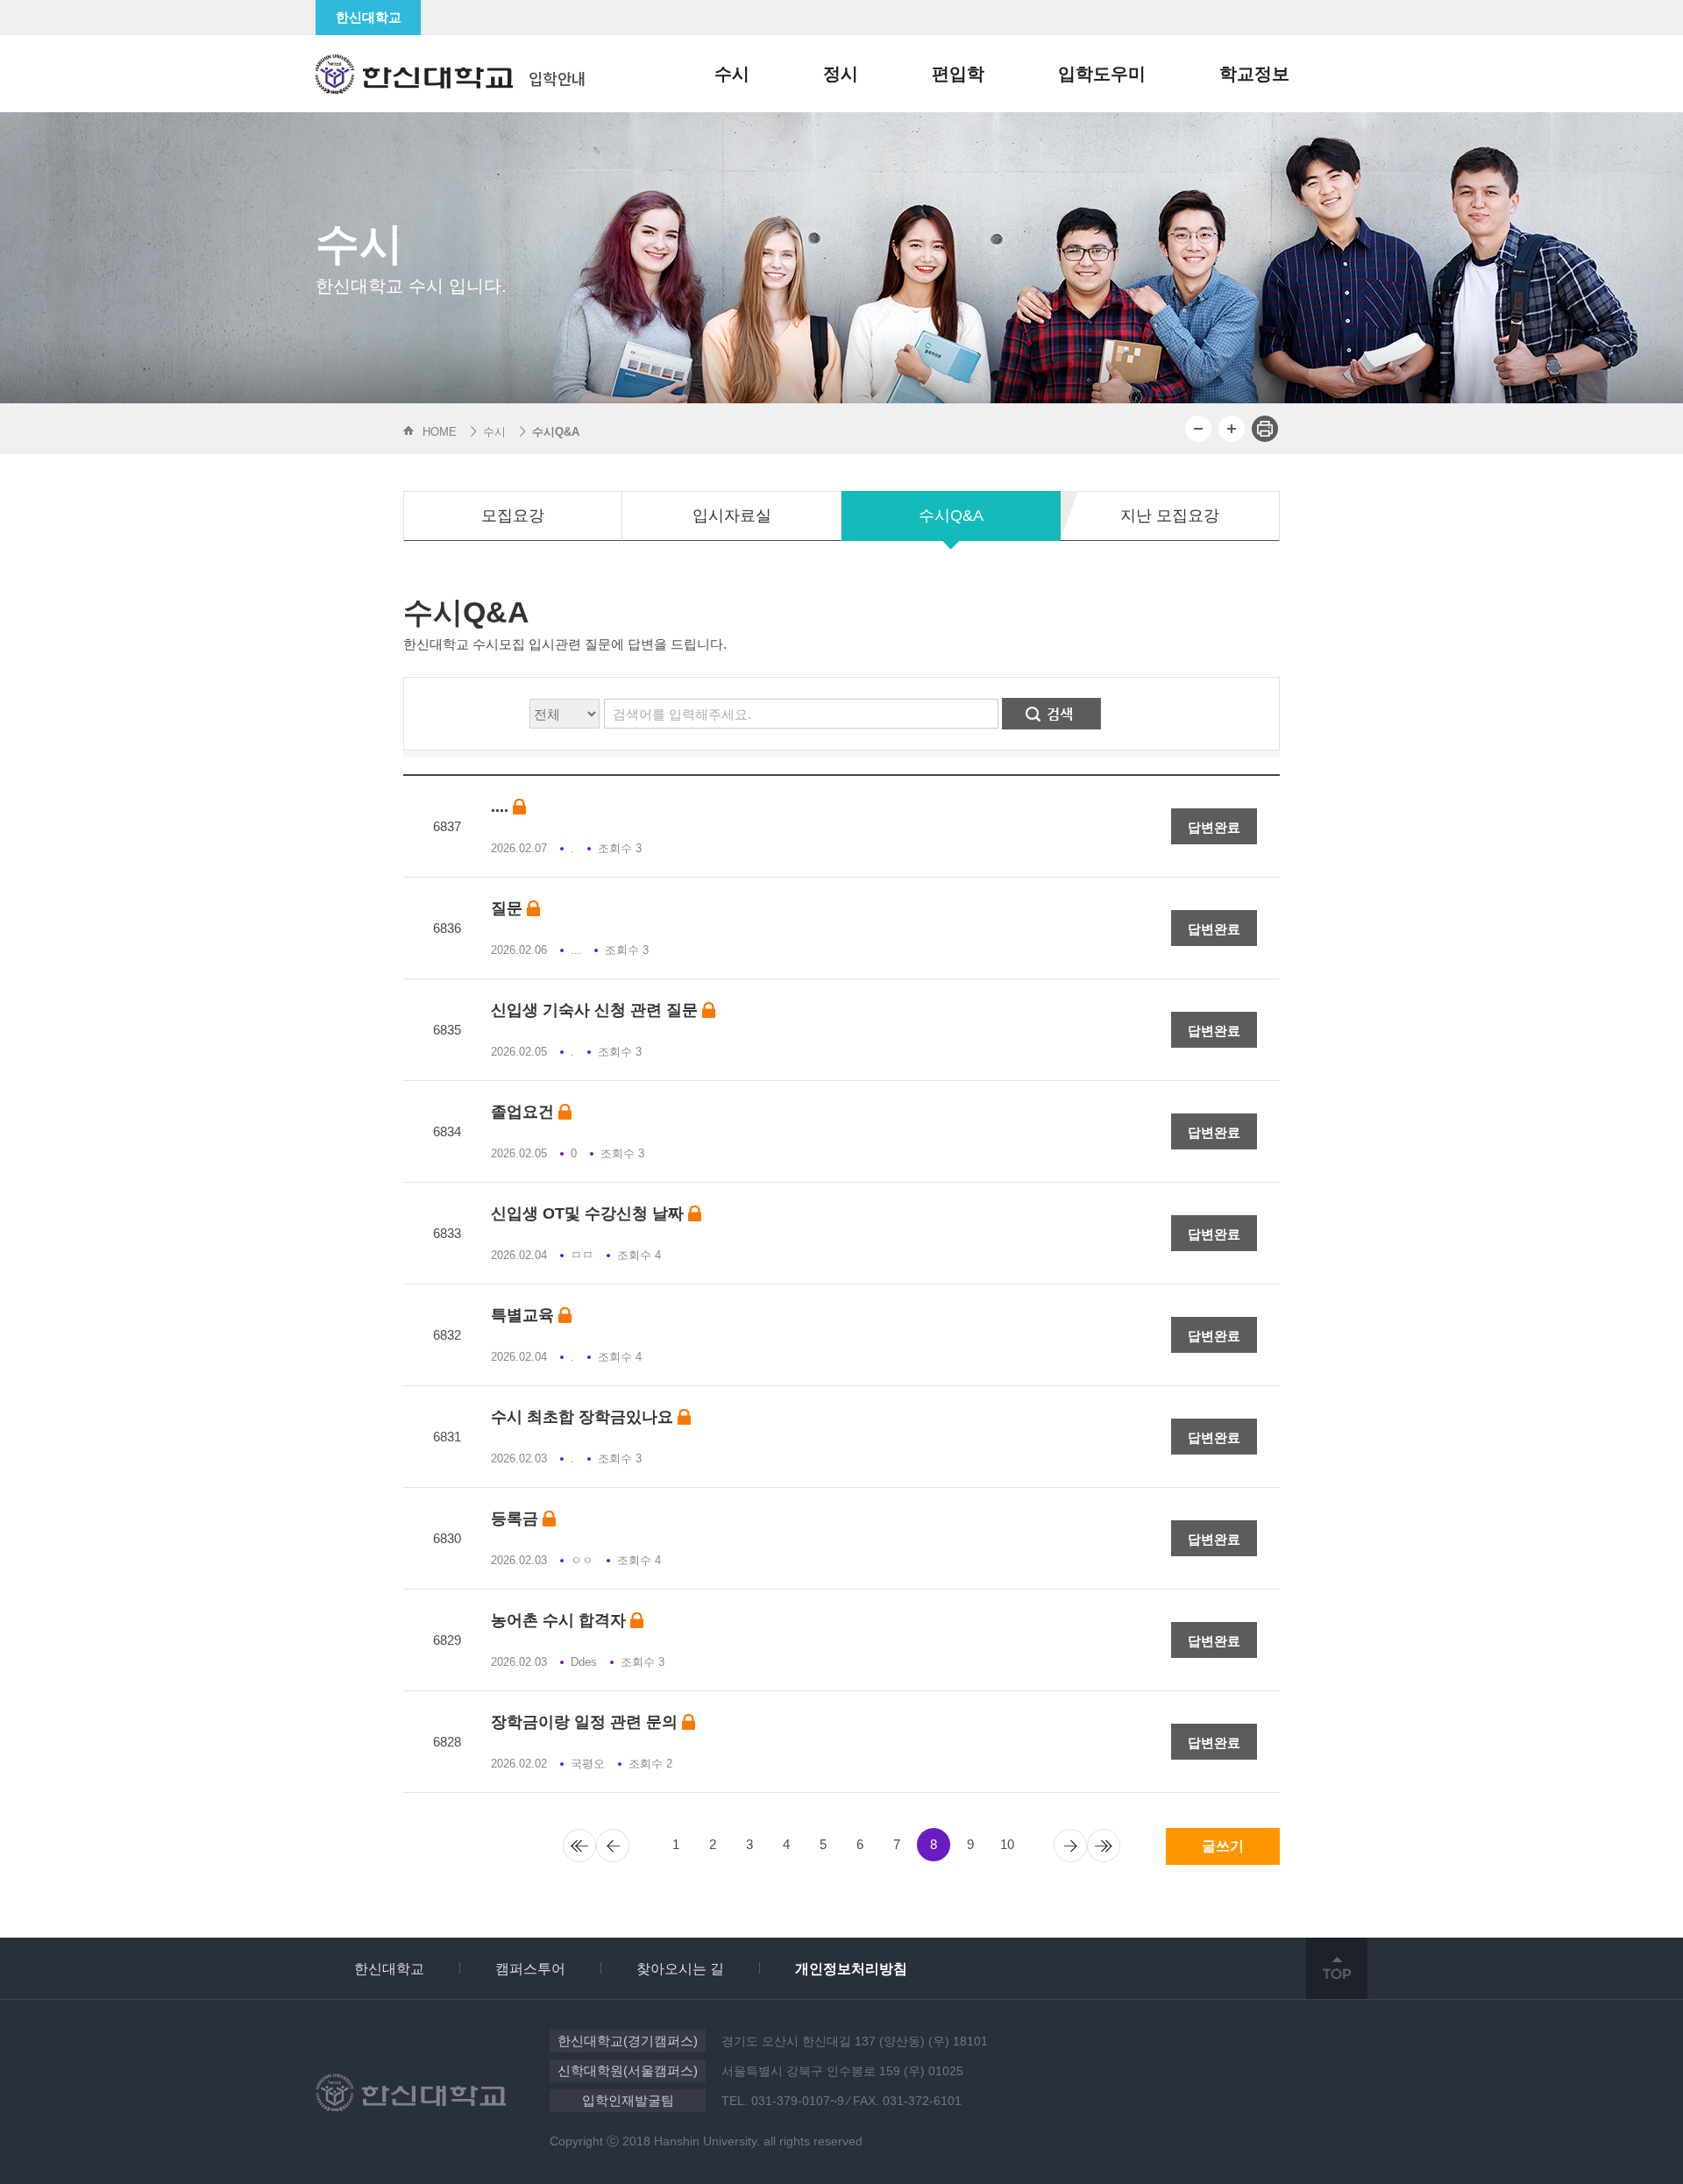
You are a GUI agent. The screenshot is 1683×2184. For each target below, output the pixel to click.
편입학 (958, 74)
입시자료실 (732, 516)
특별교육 (525, 1316)
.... (502, 807)
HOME (440, 432)
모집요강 (513, 516)
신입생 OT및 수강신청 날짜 (589, 1214)
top (1337, 1968)
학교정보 (1254, 74)
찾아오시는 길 (680, 1969)
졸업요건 (525, 1112)
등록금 (517, 1519)
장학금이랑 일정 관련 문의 (586, 1722)
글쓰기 (1223, 1846)
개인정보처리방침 (851, 1969)
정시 (841, 74)
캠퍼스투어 (530, 1969)
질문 (509, 909)
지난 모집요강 (1170, 516)
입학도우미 (1102, 74)
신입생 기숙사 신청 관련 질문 (597, 1010)
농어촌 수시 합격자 (561, 1621)
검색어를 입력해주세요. (682, 714)
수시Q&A (951, 516)
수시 (732, 74)
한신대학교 (369, 17)
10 (1007, 1844)
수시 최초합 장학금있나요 (584, 1417)
